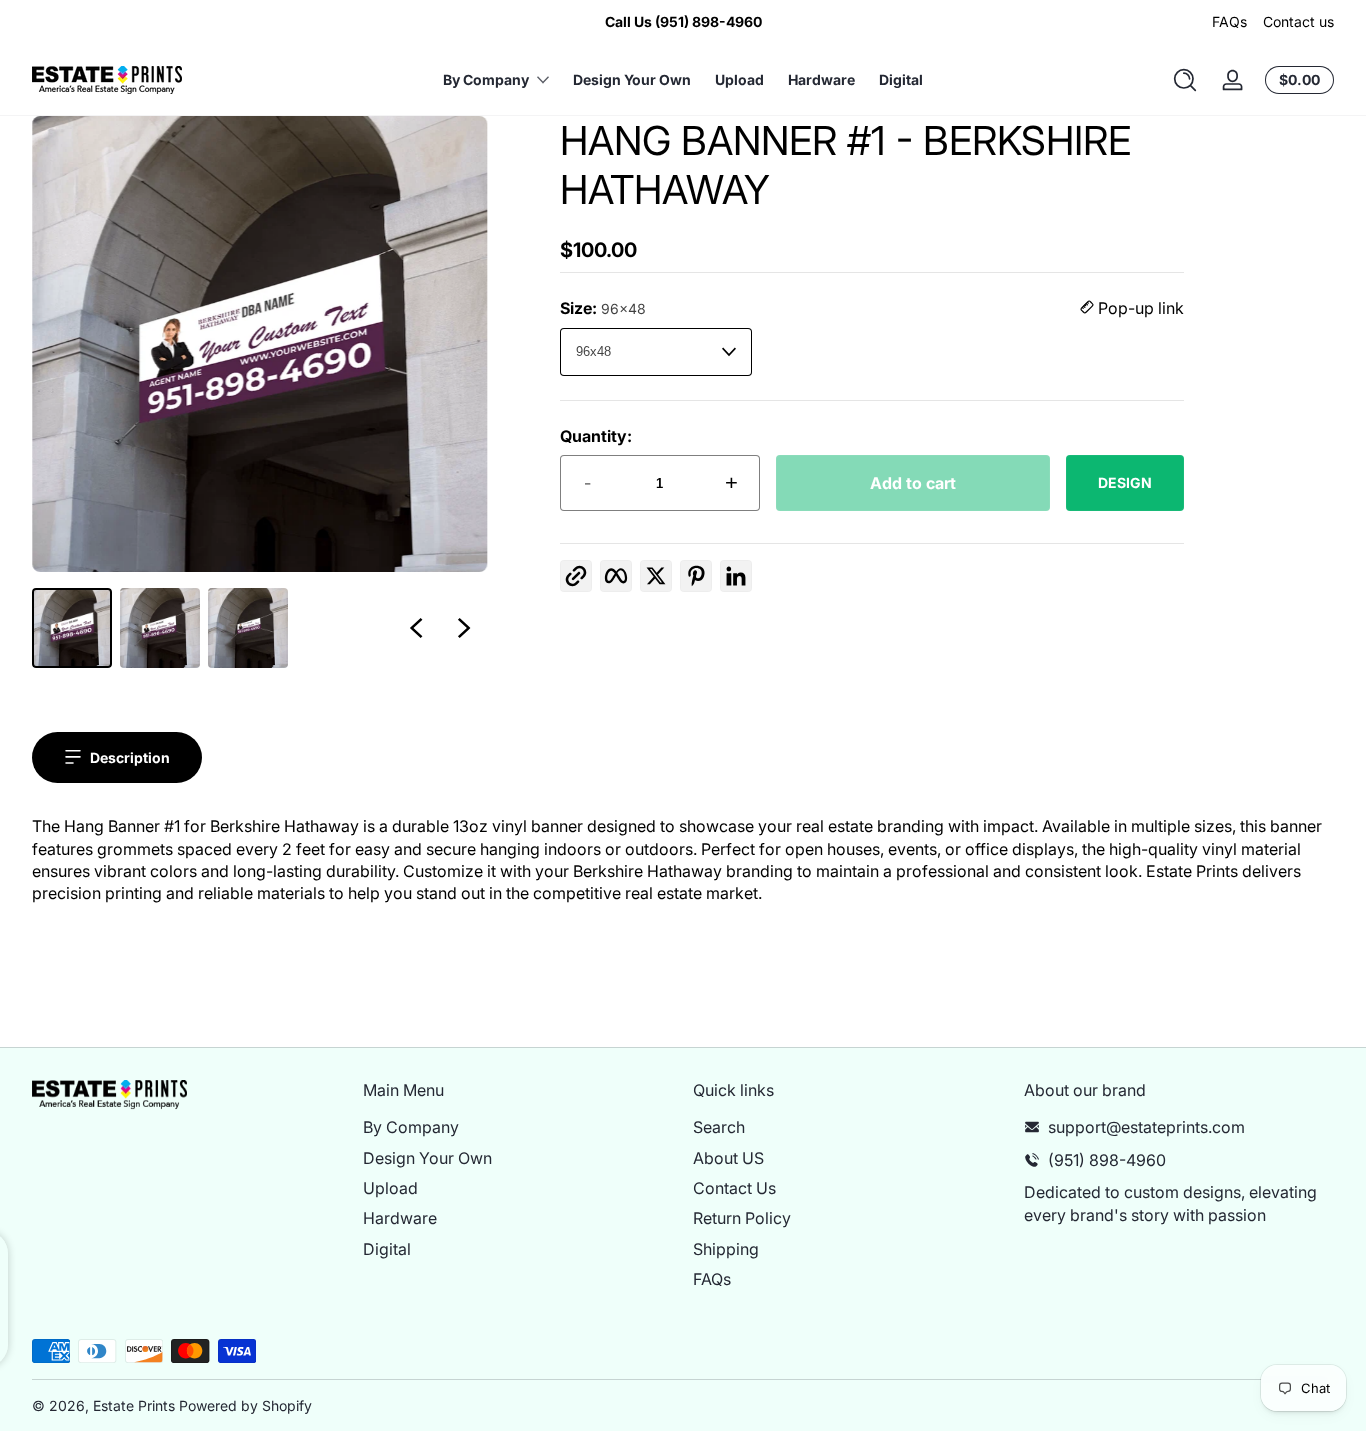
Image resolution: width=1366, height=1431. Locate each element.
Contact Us (734, 1188)
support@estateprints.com (1146, 1127)
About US (728, 1158)
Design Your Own (427, 1158)
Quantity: (596, 436)
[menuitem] (518, 1127)
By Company (411, 1127)
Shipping (726, 1249)
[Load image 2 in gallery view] (160, 628)
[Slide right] (464, 628)
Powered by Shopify (245, 1405)
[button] (1185, 80)
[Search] (1185, 80)
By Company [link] (486, 79)
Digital (387, 1249)
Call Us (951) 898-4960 (683, 21)
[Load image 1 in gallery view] (72, 628)
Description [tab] (130, 757)
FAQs (1229, 21)
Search (719, 1127)
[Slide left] (416, 628)
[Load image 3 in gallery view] (248, 628)
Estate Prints (134, 1405)
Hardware (400, 1218)
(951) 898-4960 (1107, 1160)
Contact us (1298, 21)
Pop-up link (1139, 308)
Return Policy (742, 1218)
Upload (390, 1188)
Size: (603, 308)
